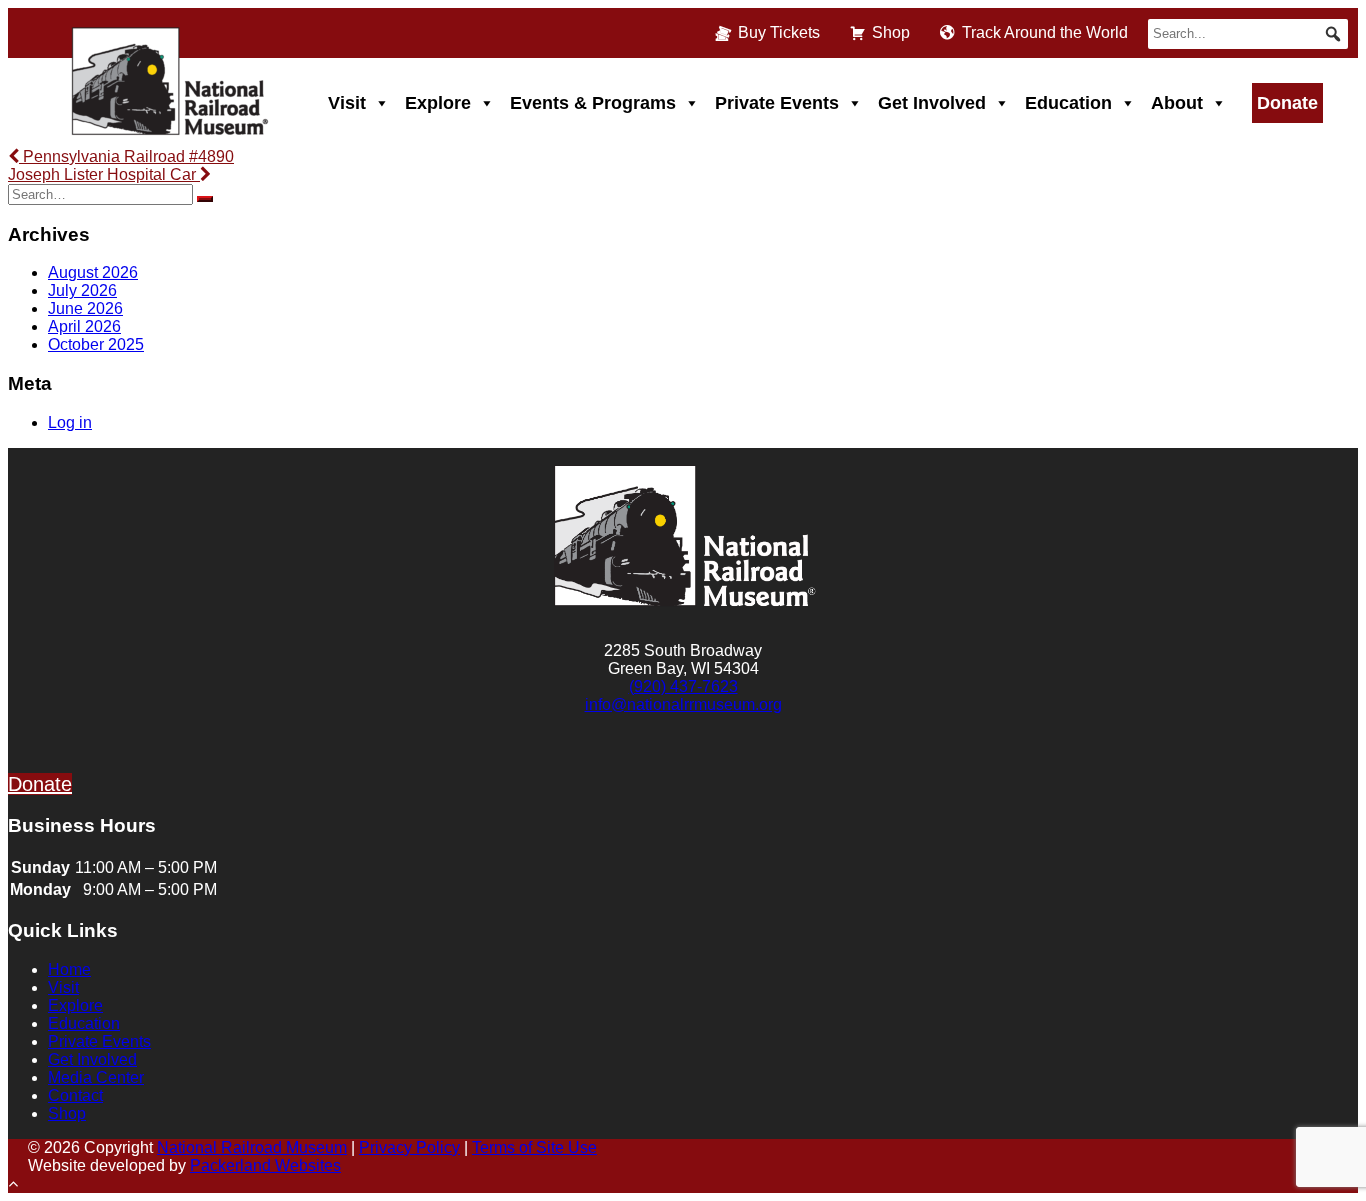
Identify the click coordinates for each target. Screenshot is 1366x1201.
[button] (1333, 34)
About (1177, 103)
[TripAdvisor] (755, 752)
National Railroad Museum (252, 1147)
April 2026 (84, 326)
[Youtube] (707, 752)
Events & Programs (593, 103)
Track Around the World (1045, 32)
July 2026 (82, 290)
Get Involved (932, 103)
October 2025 (96, 344)
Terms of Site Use (534, 1147)
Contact (75, 1095)
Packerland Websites (265, 1165)
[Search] (205, 199)
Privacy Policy (409, 1147)
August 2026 (93, 272)
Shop (891, 32)
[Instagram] (659, 752)
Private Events (777, 103)
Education (1068, 103)
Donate (1287, 103)
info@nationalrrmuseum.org (683, 704)
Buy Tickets (779, 32)
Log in (70, 422)
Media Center (96, 1077)
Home (69, 969)
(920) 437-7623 (683, 686)
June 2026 (85, 308)
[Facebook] (612, 752)
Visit (347, 103)
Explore (438, 103)
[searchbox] (1248, 34)
